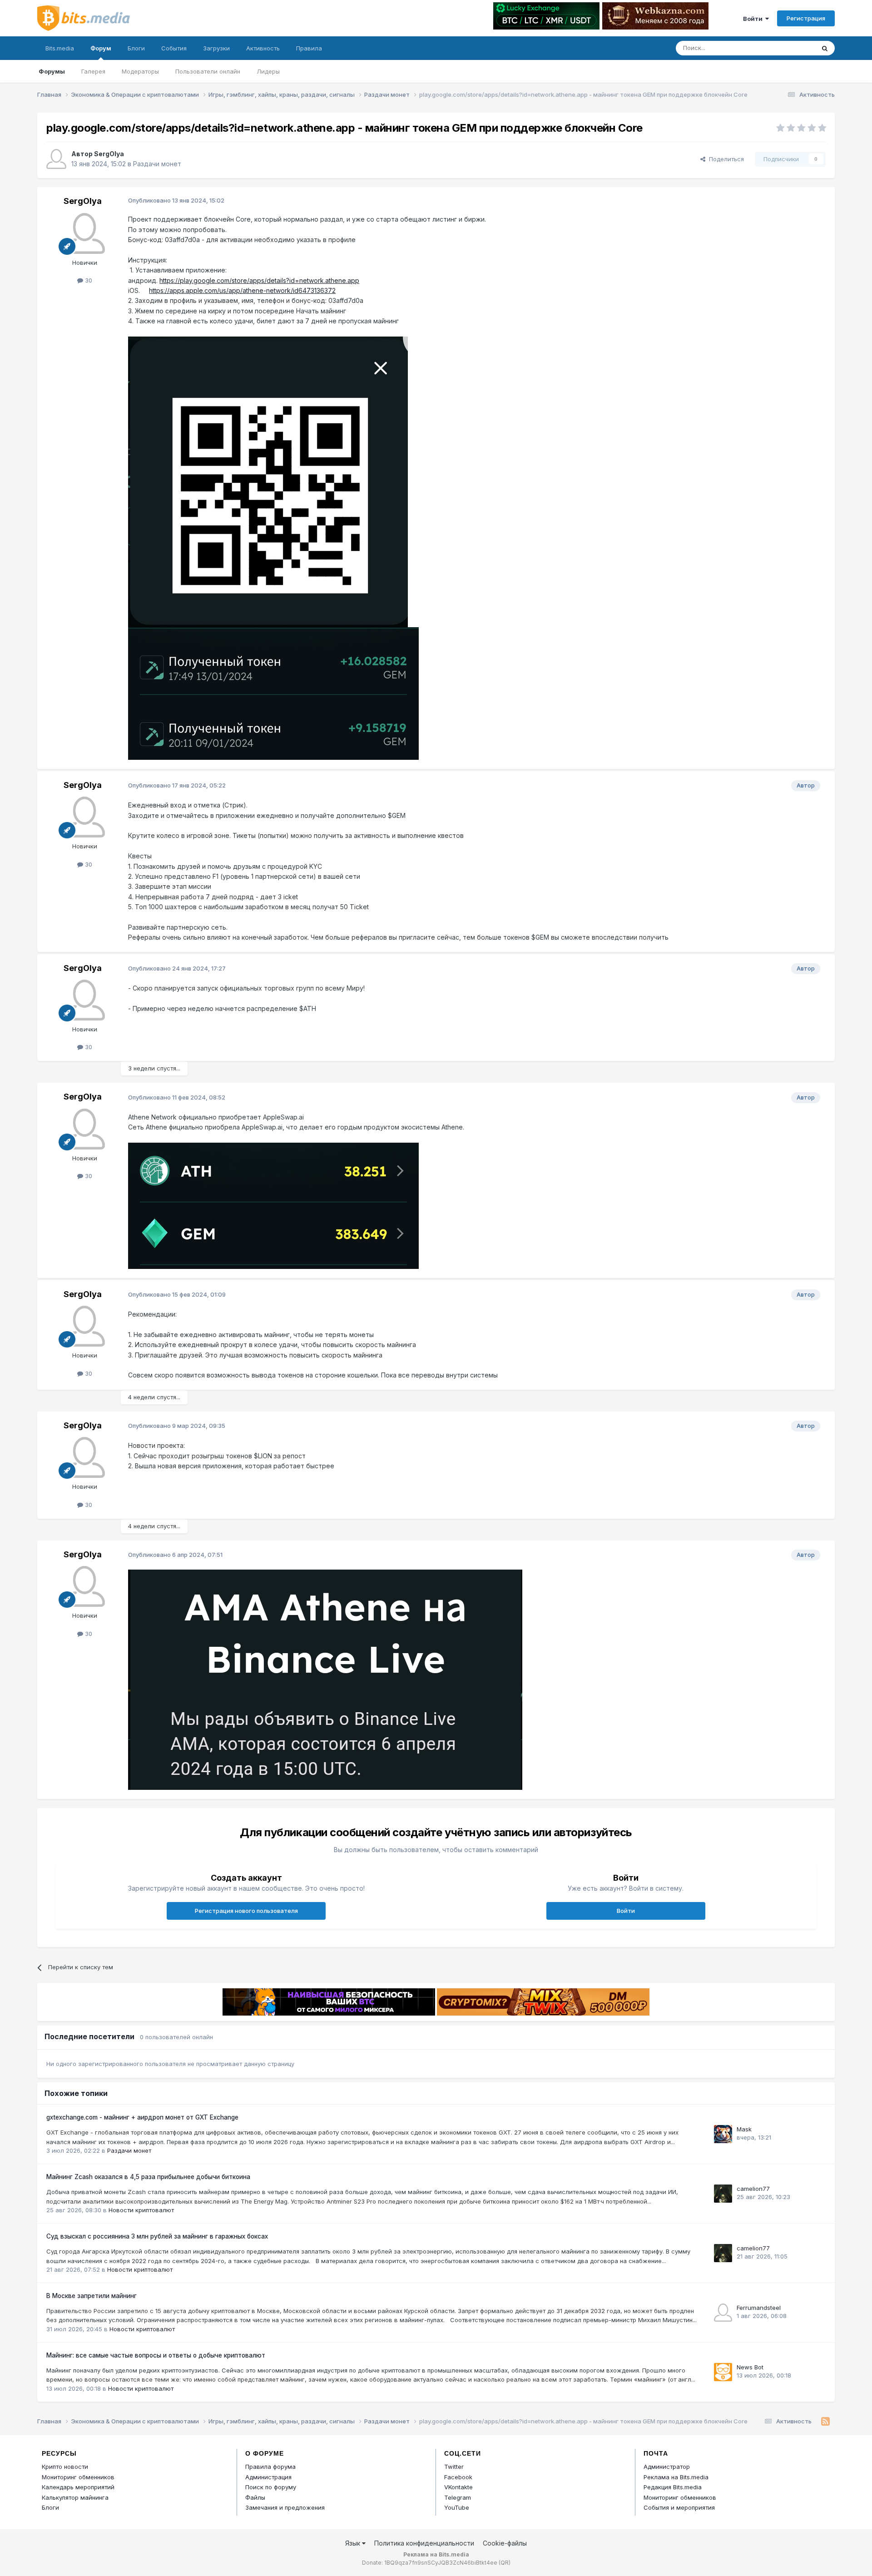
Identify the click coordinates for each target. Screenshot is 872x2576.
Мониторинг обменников (78, 2477)
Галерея (93, 71)
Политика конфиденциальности (424, 2543)
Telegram (458, 2497)
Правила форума (270, 2467)
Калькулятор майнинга (75, 2497)
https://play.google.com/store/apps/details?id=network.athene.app (259, 280)
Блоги (136, 48)
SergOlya (109, 154)
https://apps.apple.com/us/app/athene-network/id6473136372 (242, 290)
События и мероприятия (679, 2507)
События (174, 48)
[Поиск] (825, 48)
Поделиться (725, 159)
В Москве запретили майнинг (92, 2296)
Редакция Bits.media (673, 2487)
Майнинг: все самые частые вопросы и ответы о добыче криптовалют (156, 2355)
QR (505, 2563)
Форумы (52, 71)
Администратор (667, 2467)
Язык (354, 2543)
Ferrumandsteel (759, 2308)
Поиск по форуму (271, 2487)
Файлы (255, 2497)
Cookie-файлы (505, 2543)
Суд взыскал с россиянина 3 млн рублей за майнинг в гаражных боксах (157, 2236)
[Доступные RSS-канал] (825, 2422)
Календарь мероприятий (78, 2487)
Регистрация (806, 18)
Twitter (454, 2467)
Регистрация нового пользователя (246, 1911)
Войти (754, 19)
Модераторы (140, 71)
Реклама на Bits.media (676, 2477)
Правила (309, 48)
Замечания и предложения (285, 2507)
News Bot (750, 2367)
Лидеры (268, 71)
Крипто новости (65, 2467)
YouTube (457, 2507)
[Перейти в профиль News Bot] (723, 2372)
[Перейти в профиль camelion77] (723, 2194)
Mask (744, 2129)
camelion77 (753, 2189)
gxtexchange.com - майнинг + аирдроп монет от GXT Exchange (142, 2117)
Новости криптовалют (141, 2210)
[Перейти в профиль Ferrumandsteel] (723, 2313)
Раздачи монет (157, 164)
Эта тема (790, 48)
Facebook (458, 2477)
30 (88, 280)
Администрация (268, 2477)
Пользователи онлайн (208, 71)
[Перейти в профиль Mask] (723, 2134)
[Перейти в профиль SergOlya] (56, 159)
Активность (263, 48)
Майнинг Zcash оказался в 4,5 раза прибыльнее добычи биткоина (148, 2177)
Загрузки (216, 48)
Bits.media (60, 48)
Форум (101, 48)
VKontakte (458, 2487)
